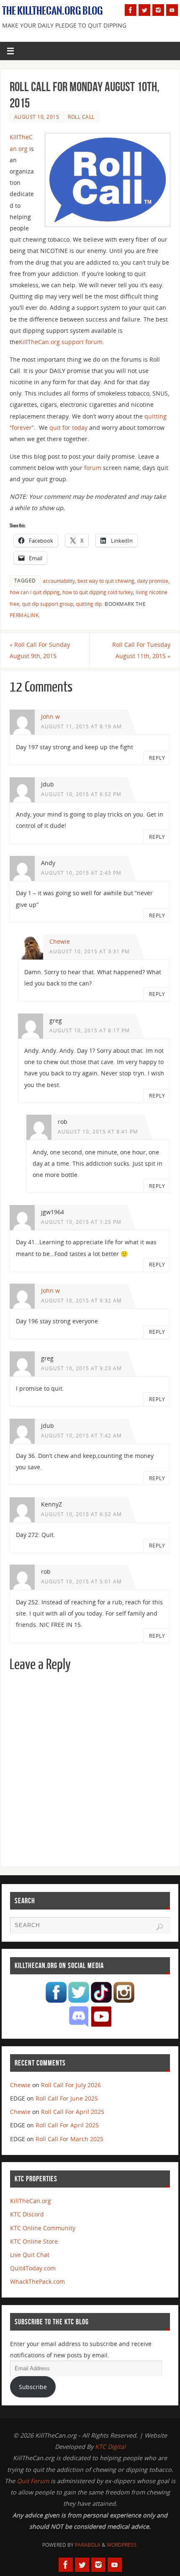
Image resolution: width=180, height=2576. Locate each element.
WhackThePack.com (37, 2281)
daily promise (153, 581)
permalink (24, 615)
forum (93, 468)
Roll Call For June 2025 (67, 2098)
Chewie (60, 941)
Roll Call (81, 117)
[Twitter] (144, 10)
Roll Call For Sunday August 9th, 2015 (40, 650)
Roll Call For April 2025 (73, 2112)
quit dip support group (48, 604)
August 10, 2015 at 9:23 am (81, 1368)
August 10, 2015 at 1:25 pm (81, 1222)
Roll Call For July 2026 (71, 2085)
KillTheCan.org (31, 2201)
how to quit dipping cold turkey (98, 592)
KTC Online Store (34, 2241)
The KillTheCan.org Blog (53, 11)
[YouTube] (172, 10)
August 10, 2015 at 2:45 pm (81, 873)
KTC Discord (27, 2214)
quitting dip (89, 604)
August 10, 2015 (37, 117)
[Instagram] (158, 10)
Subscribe (33, 2387)
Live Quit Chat (30, 2255)
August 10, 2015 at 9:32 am (81, 1301)
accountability (59, 581)
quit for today (68, 428)
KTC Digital (110, 2447)
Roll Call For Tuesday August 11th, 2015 (141, 650)
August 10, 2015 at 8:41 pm (98, 1132)
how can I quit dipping (35, 592)
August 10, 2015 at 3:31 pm (90, 951)
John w (50, 716)
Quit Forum (33, 2481)
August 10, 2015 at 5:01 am (81, 1582)
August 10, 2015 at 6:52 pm (81, 794)
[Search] (159, 1927)
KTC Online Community (43, 2228)
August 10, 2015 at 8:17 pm (90, 1030)
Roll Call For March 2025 (69, 2139)
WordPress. (122, 2545)
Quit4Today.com (33, 2268)
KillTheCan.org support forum (61, 342)
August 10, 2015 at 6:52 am (81, 1514)
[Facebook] (131, 10)
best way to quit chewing (106, 581)
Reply (157, 758)
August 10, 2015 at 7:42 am (81, 1436)
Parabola (88, 2545)
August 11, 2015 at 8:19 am (81, 726)
